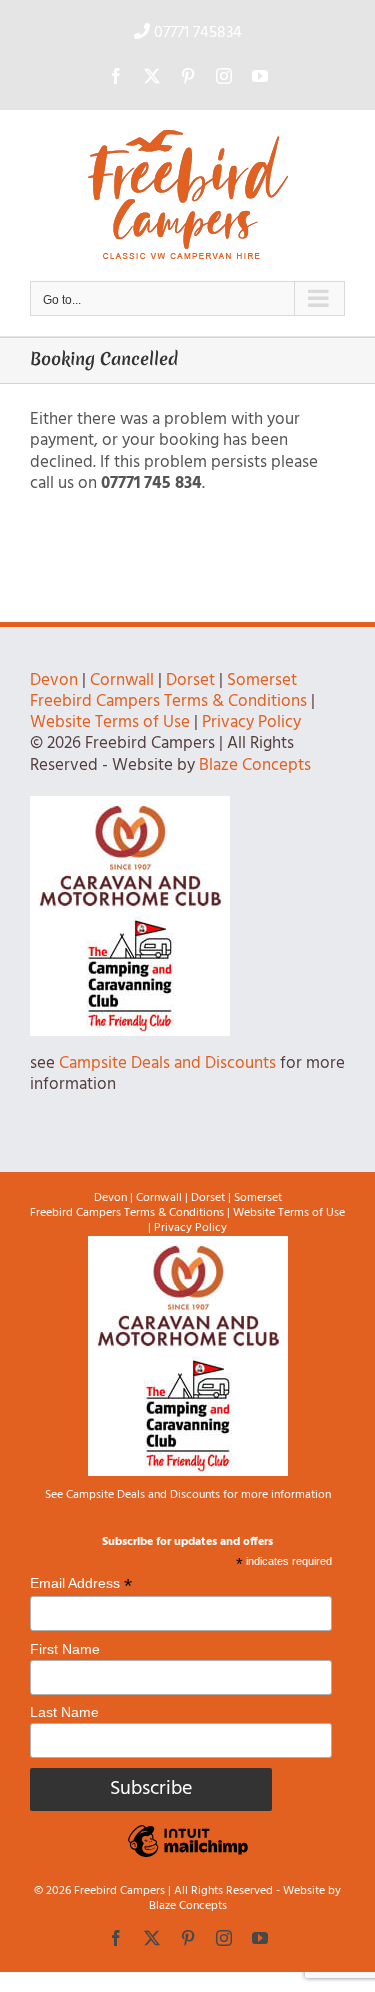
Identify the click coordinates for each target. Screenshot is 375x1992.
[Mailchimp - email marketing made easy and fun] (188, 1856)
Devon (54, 680)
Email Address (81, 1583)
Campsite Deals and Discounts (167, 1063)
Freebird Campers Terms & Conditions (168, 701)
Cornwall (122, 680)
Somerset (262, 680)
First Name (65, 1649)
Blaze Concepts (255, 765)
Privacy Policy (251, 722)
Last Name (64, 1712)
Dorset (190, 680)
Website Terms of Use (110, 722)
